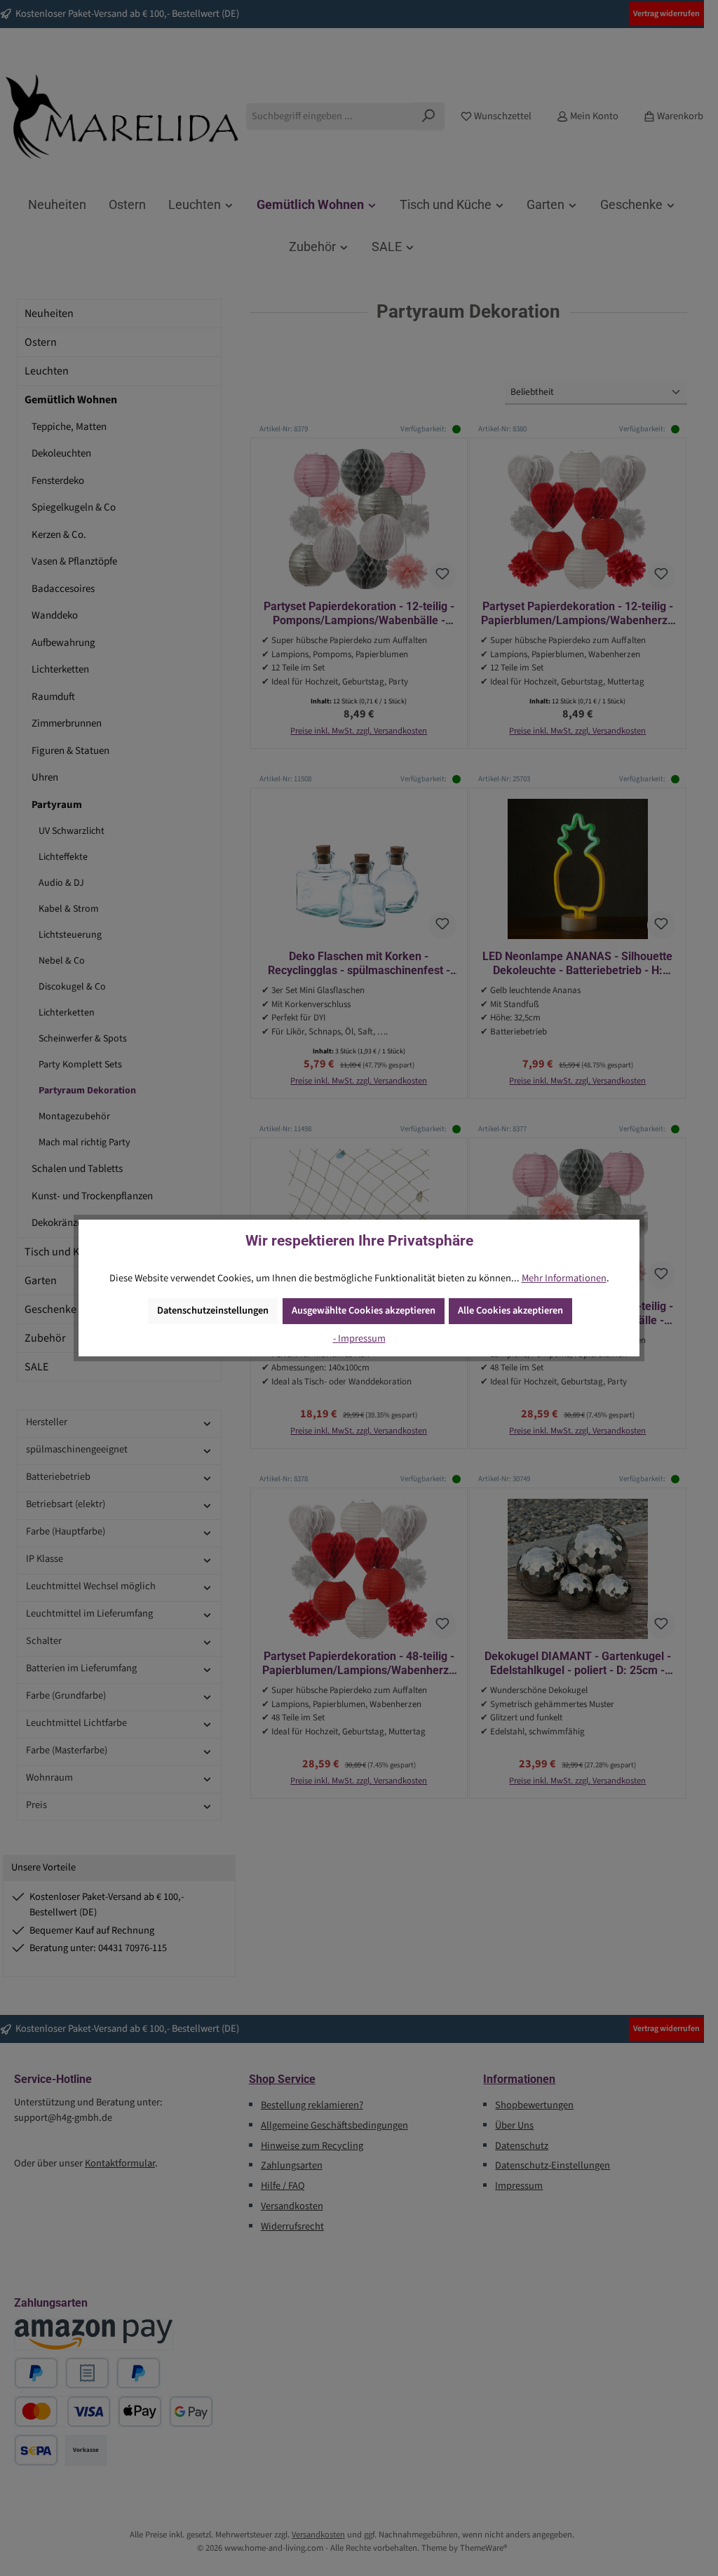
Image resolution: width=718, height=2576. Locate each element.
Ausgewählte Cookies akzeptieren (364, 1310)
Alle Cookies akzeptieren (510, 1310)
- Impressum (359, 1338)
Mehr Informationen (564, 1278)
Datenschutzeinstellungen (213, 1310)
